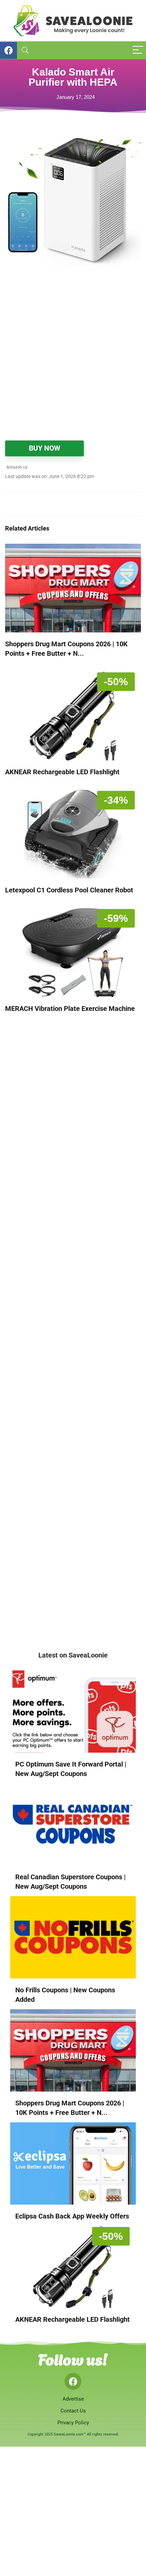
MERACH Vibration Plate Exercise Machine (70, 1009)
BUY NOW (44, 448)
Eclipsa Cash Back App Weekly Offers (72, 2216)
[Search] (25, 50)
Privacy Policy (73, 2423)
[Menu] (138, 50)
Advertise (73, 2399)
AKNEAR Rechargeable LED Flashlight (62, 772)
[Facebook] (73, 2381)
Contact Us (73, 2411)
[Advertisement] (73, 358)
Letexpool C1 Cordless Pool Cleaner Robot (69, 890)
